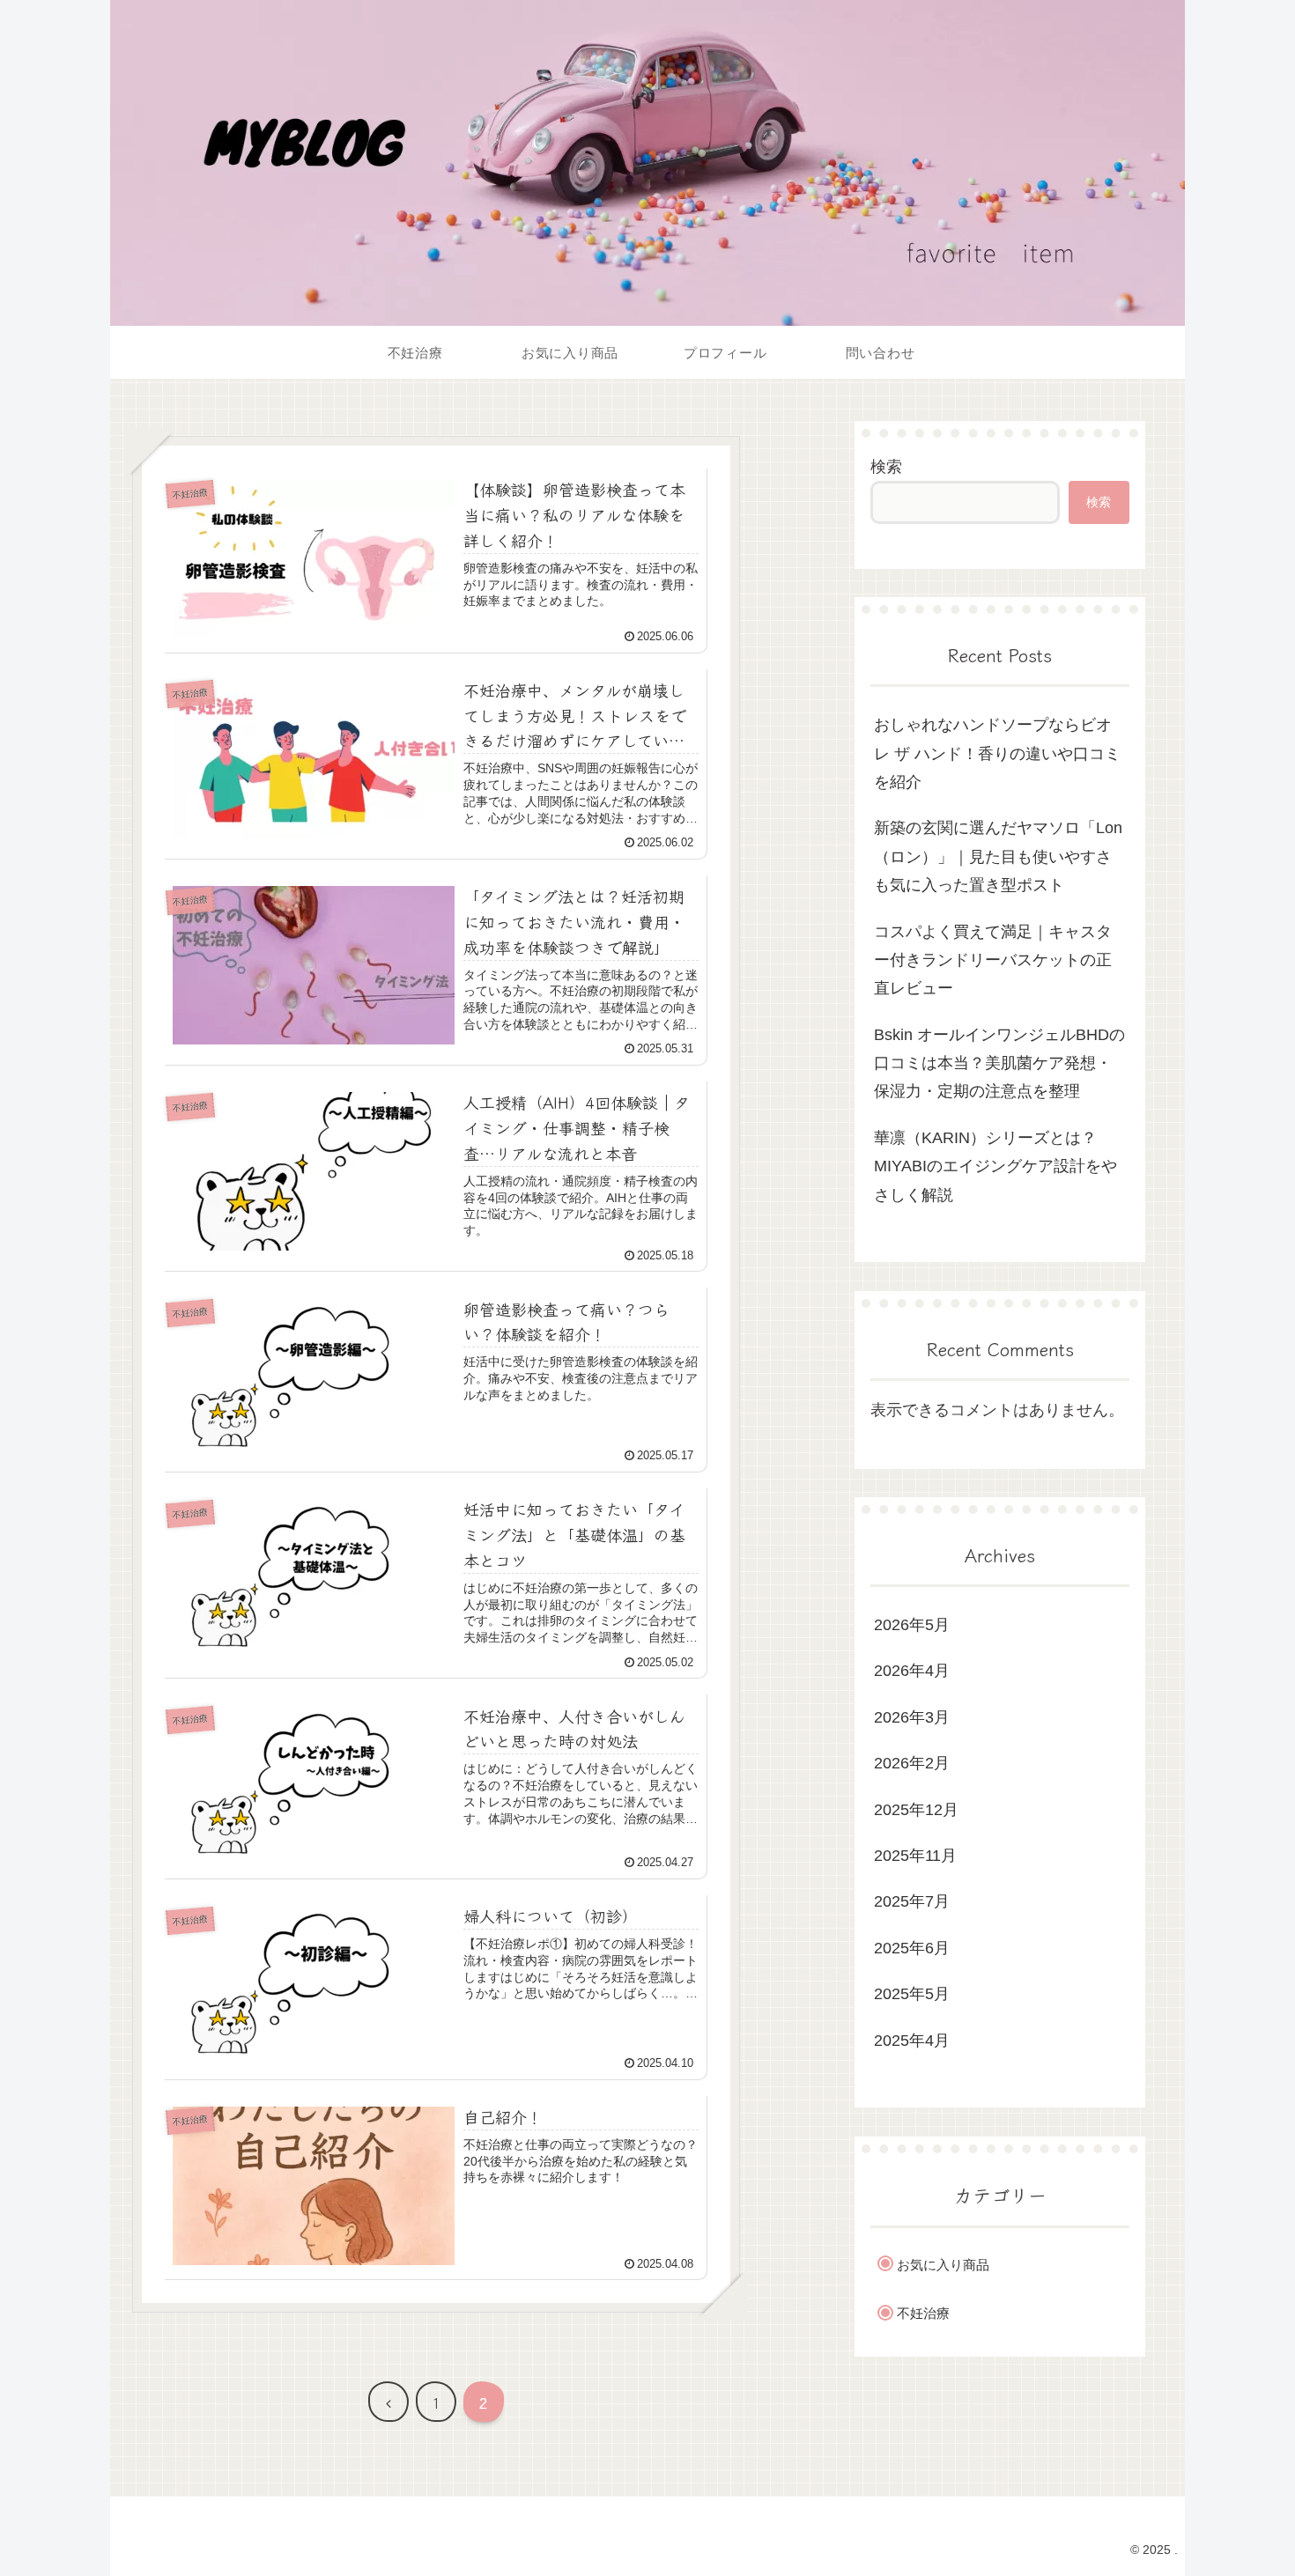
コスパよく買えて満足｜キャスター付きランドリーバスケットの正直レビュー (993, 960)
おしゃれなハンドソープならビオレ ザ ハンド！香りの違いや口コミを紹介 (997, 753)
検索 (886, 467)
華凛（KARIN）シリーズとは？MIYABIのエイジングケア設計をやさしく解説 (995, 1166)
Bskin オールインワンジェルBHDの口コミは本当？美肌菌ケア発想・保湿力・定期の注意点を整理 (999, 1063)
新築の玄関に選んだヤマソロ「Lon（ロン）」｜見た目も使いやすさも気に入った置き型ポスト (998, 856)
